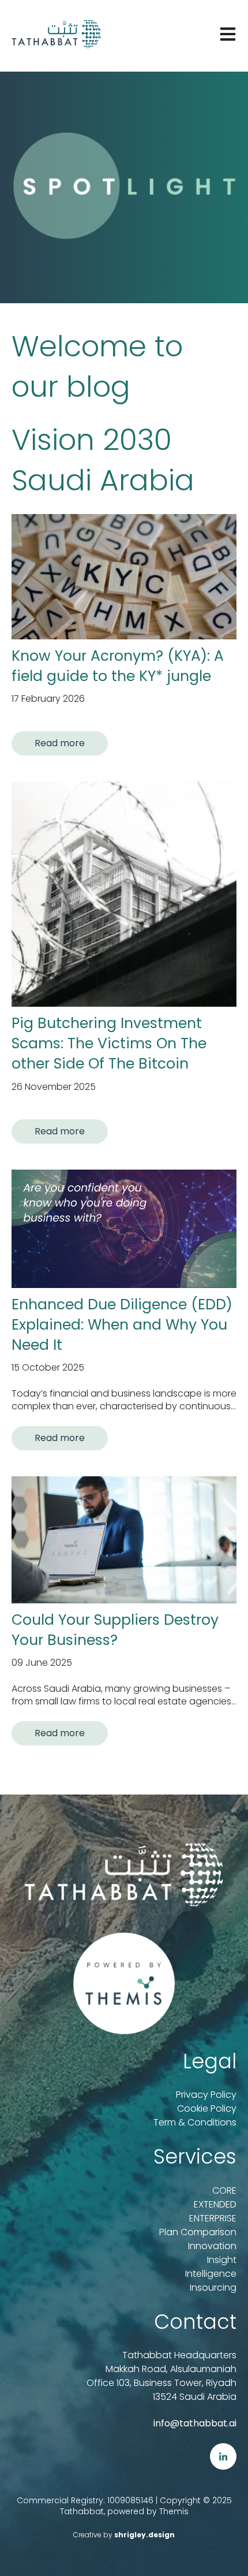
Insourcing (213, 2287)
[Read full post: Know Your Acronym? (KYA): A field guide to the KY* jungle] (124, 577)
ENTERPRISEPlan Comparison (198, 2225)
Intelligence (211, 2274)
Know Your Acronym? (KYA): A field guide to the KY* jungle (118, 666)
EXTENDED (215, 2204)
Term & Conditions (195, 2122)
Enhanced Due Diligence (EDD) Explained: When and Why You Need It (122, 1325)
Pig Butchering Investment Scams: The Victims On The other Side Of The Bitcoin (109, 1043)
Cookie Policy (207, 2108)
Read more (60, 743)
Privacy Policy (206, 2095)
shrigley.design (144, 2535)
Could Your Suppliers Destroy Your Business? (115, 1630)
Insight (222, 2260)
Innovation (212, 2246)
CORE (224, 2190)
